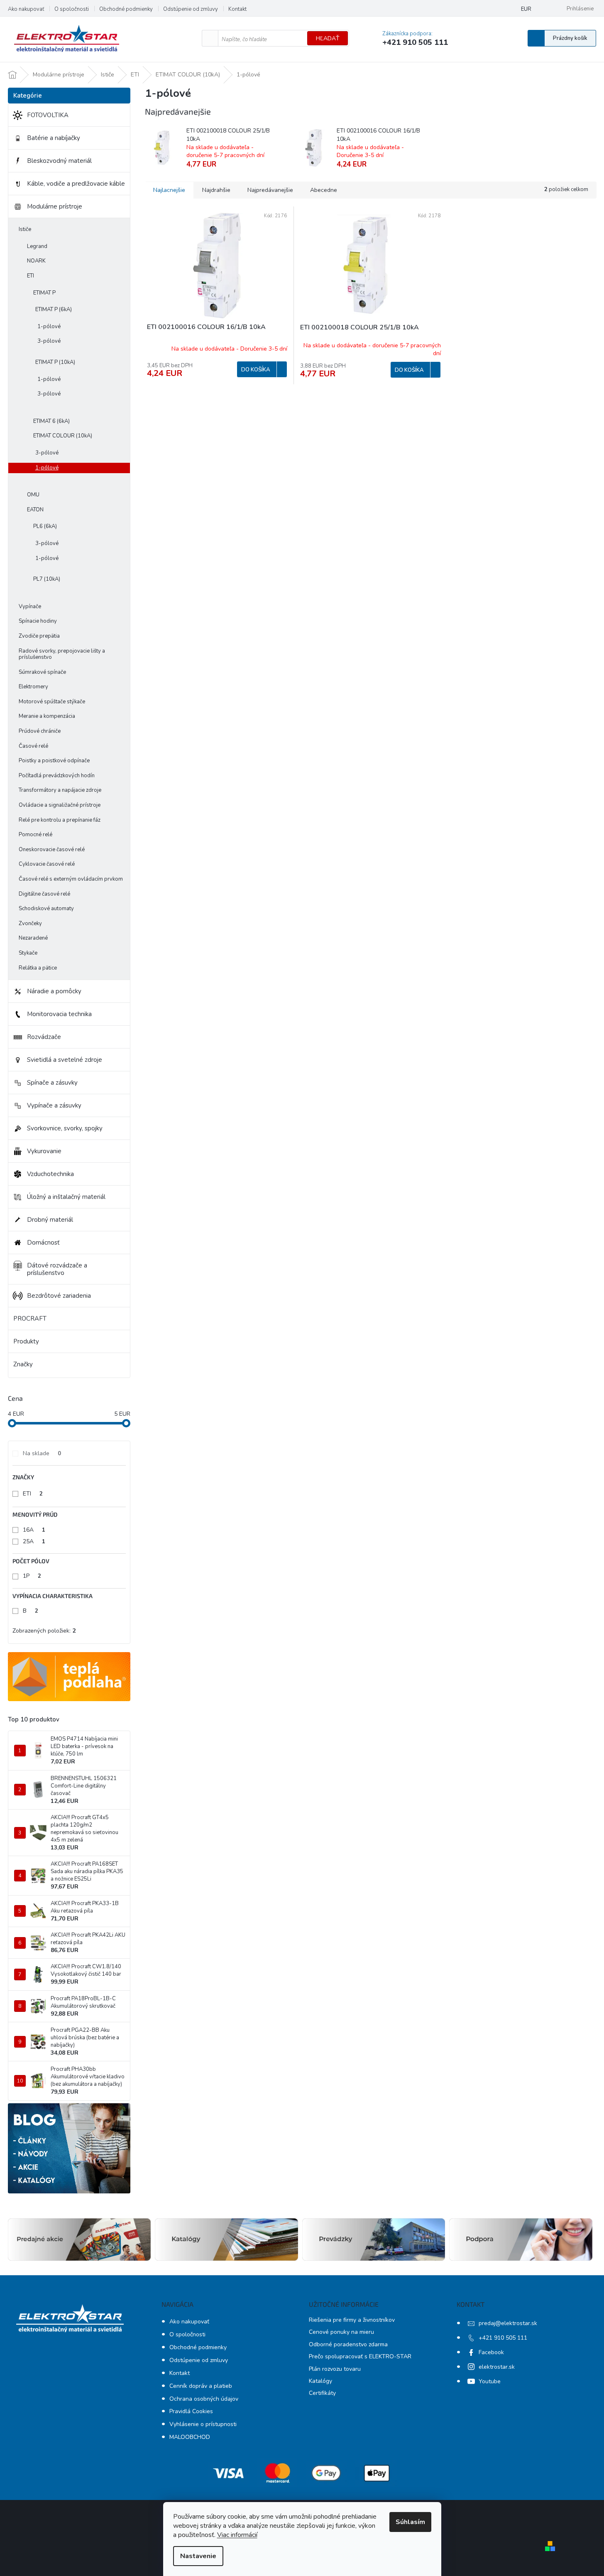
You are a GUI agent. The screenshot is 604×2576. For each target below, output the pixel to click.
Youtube (490, 2381)
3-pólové (49, 341)
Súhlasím (410, 2522)
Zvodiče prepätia (39, 636)
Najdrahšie (216, 190)
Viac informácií (237, 2535)
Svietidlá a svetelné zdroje (65, 1060)
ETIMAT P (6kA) (54, 309)
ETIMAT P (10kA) (55, 362)
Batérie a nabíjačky (54, 138)
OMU (33, 495)
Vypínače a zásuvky (54, 1105)
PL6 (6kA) (45, 526)
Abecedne (324, 190)
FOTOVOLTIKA (48, 115)
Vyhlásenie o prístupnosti (203, 2424)
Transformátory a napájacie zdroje (60, 790)
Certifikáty (322, 2393)
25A (34, 1541)
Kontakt (237, 9)
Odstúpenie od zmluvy (191, 9)
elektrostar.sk (497, 2367)
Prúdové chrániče (40, 731)
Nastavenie (198, 2556)
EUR (526, 9)
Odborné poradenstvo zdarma (348, 2344)
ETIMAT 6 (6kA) (51, 421)
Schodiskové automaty (46, 909)
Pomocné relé (35, 835)
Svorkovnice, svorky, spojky (65, 1128)
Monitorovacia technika (59, 1014)
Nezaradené (33, 938)
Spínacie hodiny (38, 621)
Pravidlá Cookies (191, 2411)
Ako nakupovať (26, 9)
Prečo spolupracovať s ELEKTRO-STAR (360, 2356)
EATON (35, 510)
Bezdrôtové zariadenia (59, 1296)
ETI (31, 276)
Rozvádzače (44, 1037)
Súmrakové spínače (42, 672)
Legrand (37, 246)
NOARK (36, 261)
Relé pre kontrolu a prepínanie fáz (60, 820)
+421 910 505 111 (503, 2338)
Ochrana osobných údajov (204, 2399)
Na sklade (42, 1453)
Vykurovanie (44, 1151)
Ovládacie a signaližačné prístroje (60, 805)
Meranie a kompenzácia (47, 716)
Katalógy (320, 2381)
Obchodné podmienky (126, 9)
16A (34, 1530)
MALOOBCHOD (190, 2437)
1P (32, 1576)
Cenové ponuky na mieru (341, 2332)
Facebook (491, 2352)
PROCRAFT (30, 1319)
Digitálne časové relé (44, 894)
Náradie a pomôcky (54, 991)
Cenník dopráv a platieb (201, 2386)
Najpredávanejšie (270, 190)
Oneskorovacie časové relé (52, 850)
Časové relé (33, 746)
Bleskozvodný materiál (59, 161)
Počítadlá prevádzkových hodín (57, 776)
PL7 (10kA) (47, 579)
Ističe (25, 229)
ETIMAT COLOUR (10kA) (63, 436)
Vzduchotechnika (50, 1174)
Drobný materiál (50, 1220)
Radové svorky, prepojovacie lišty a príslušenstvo (62, 654)
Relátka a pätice (38, 968)
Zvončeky (30, 923)
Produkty (26, 1341)
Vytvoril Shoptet (582, 2546)
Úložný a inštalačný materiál (66, 1197)
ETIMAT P (44, 293)
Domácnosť (43, 1243)
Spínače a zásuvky (52, 1083)
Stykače (28, 953)
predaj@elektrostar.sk (508, 2323)
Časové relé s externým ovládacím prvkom (71, 879)
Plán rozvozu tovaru (335, 2369)
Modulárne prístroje (55, 206)
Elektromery (33, 687)
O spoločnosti (72, 9)
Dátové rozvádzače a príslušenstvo (57, 1269)
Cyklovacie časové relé (47, 864)
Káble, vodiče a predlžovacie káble (76, 184)
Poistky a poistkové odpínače (54, 761)
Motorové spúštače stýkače (52, 702)
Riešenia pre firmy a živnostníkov (352, 2320)
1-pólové (49, 327)
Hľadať (328, 38)
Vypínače (30, 607)
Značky (23, 1364)
